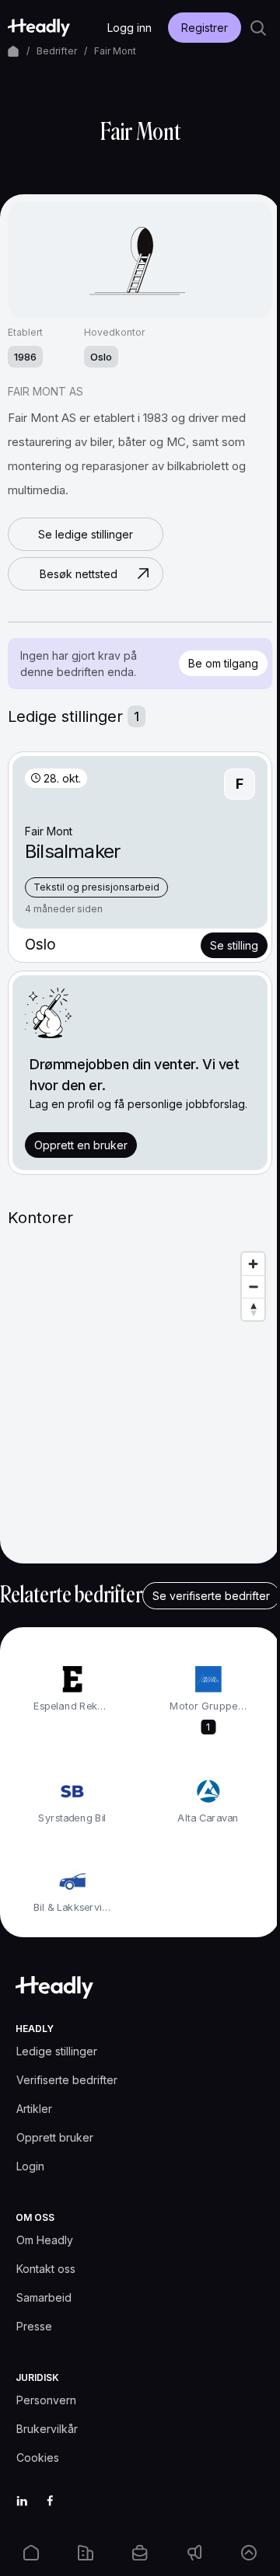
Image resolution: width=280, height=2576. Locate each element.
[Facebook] (50, 2501)
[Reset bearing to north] (253, 1309)
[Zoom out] (253, 1286)
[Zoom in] (253, 1264)
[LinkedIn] (22, 2501)
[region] (140, 1400)
